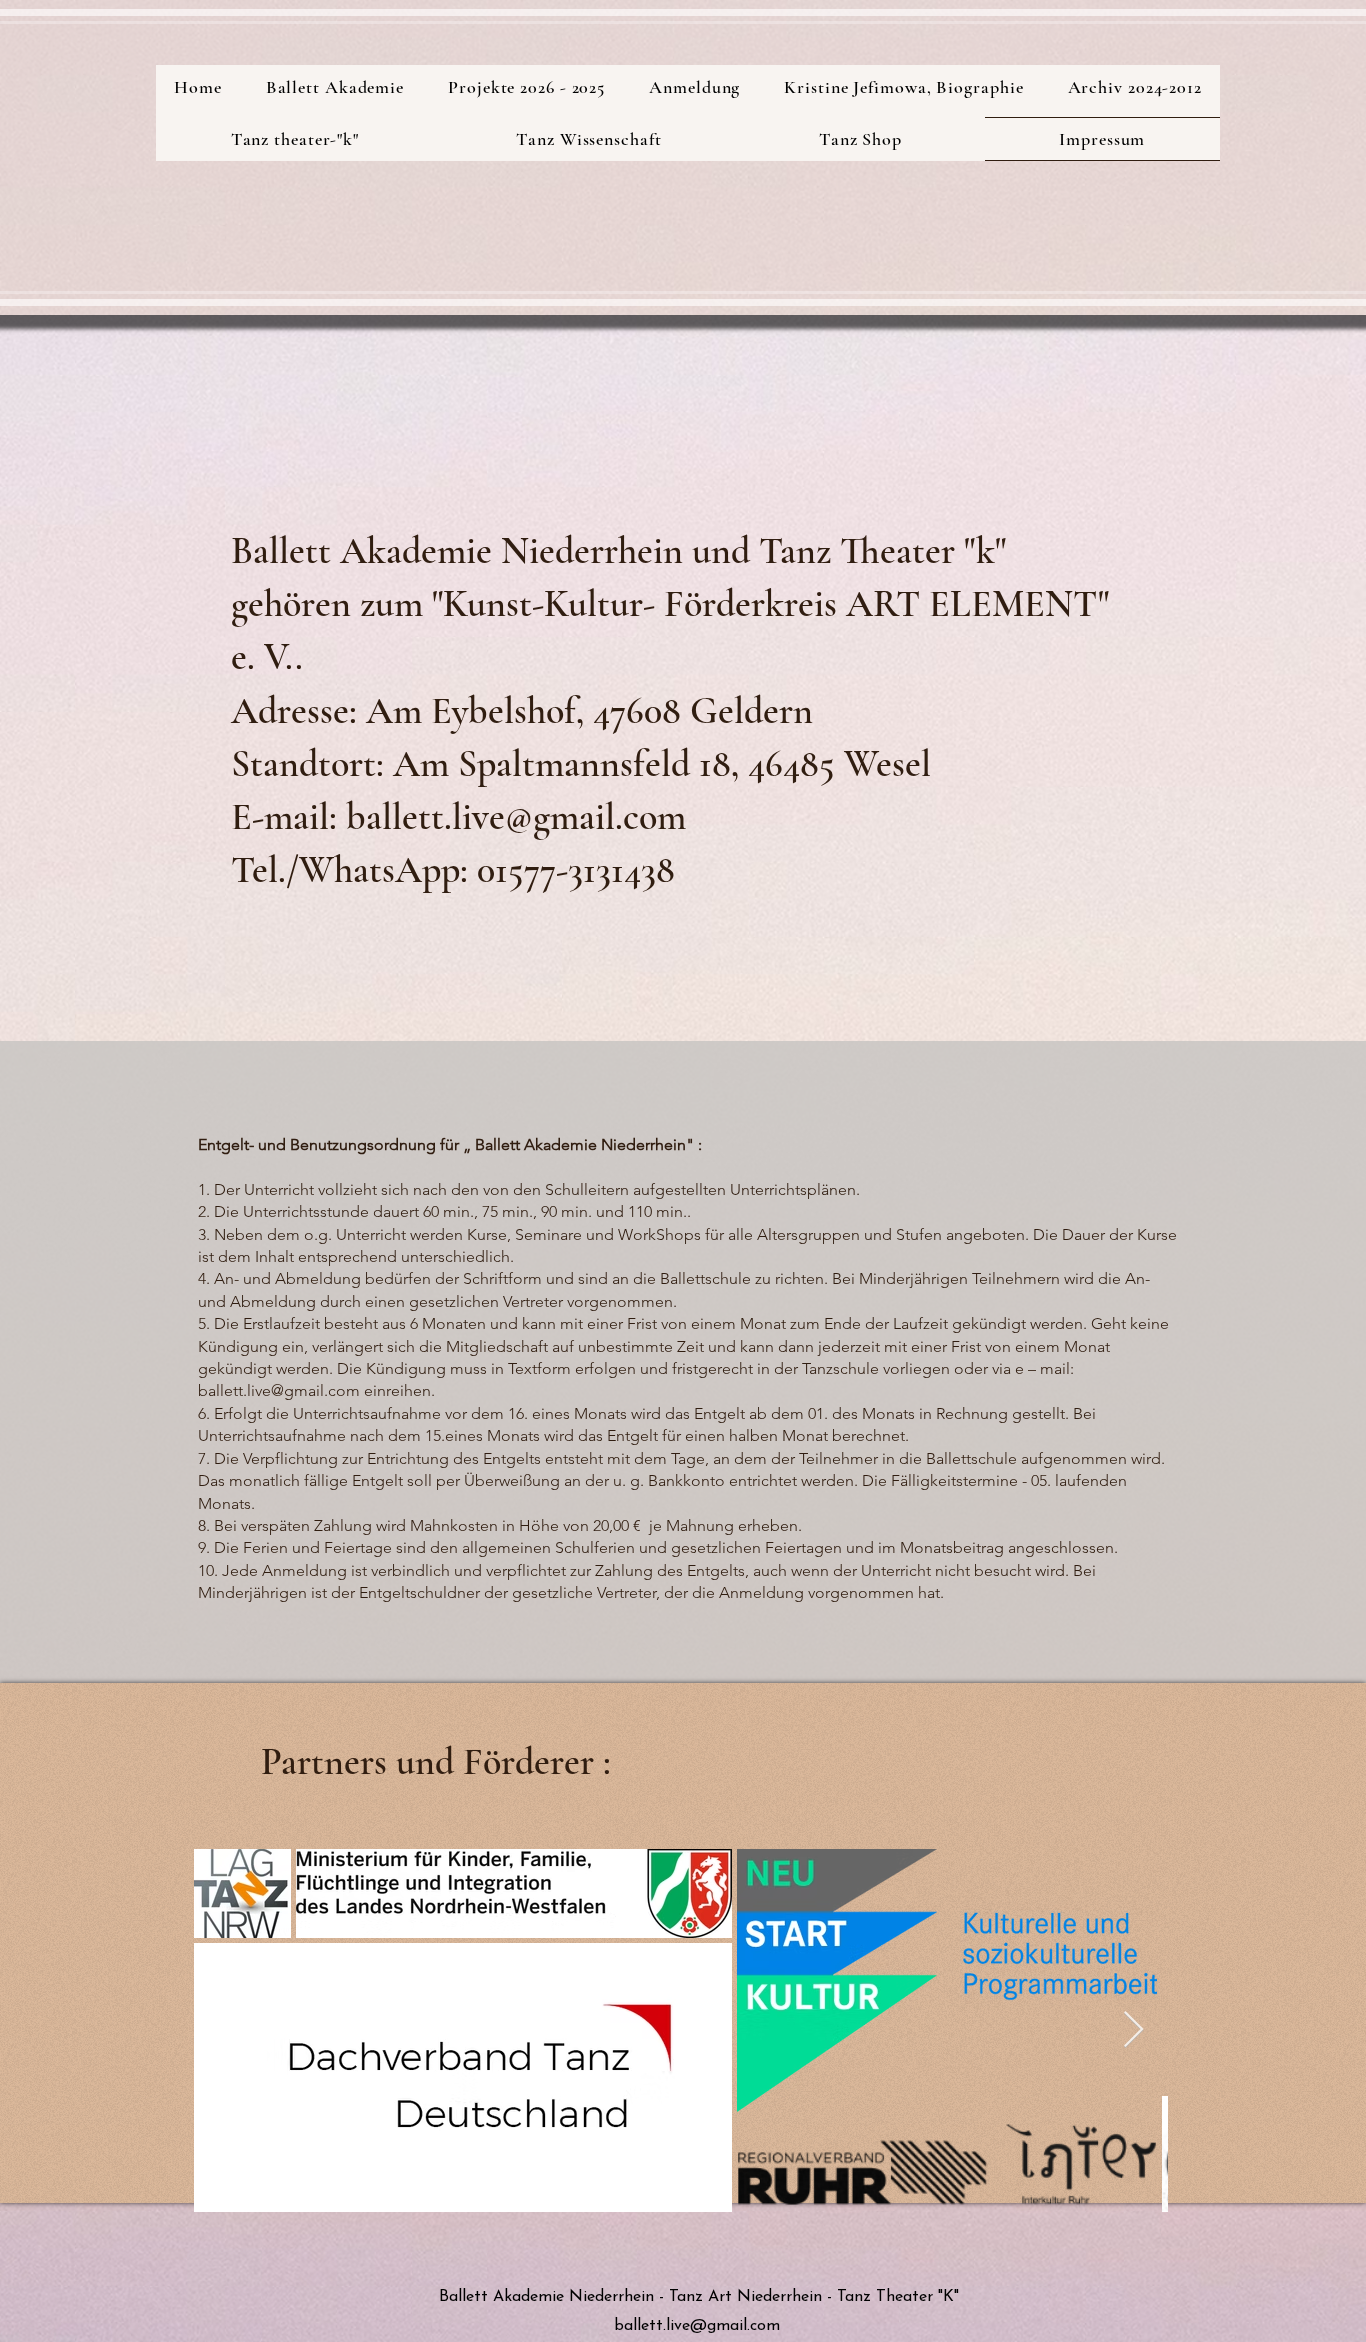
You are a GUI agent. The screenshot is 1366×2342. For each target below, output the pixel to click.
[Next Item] (1133, 2030)
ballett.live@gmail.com (279, 1390)
